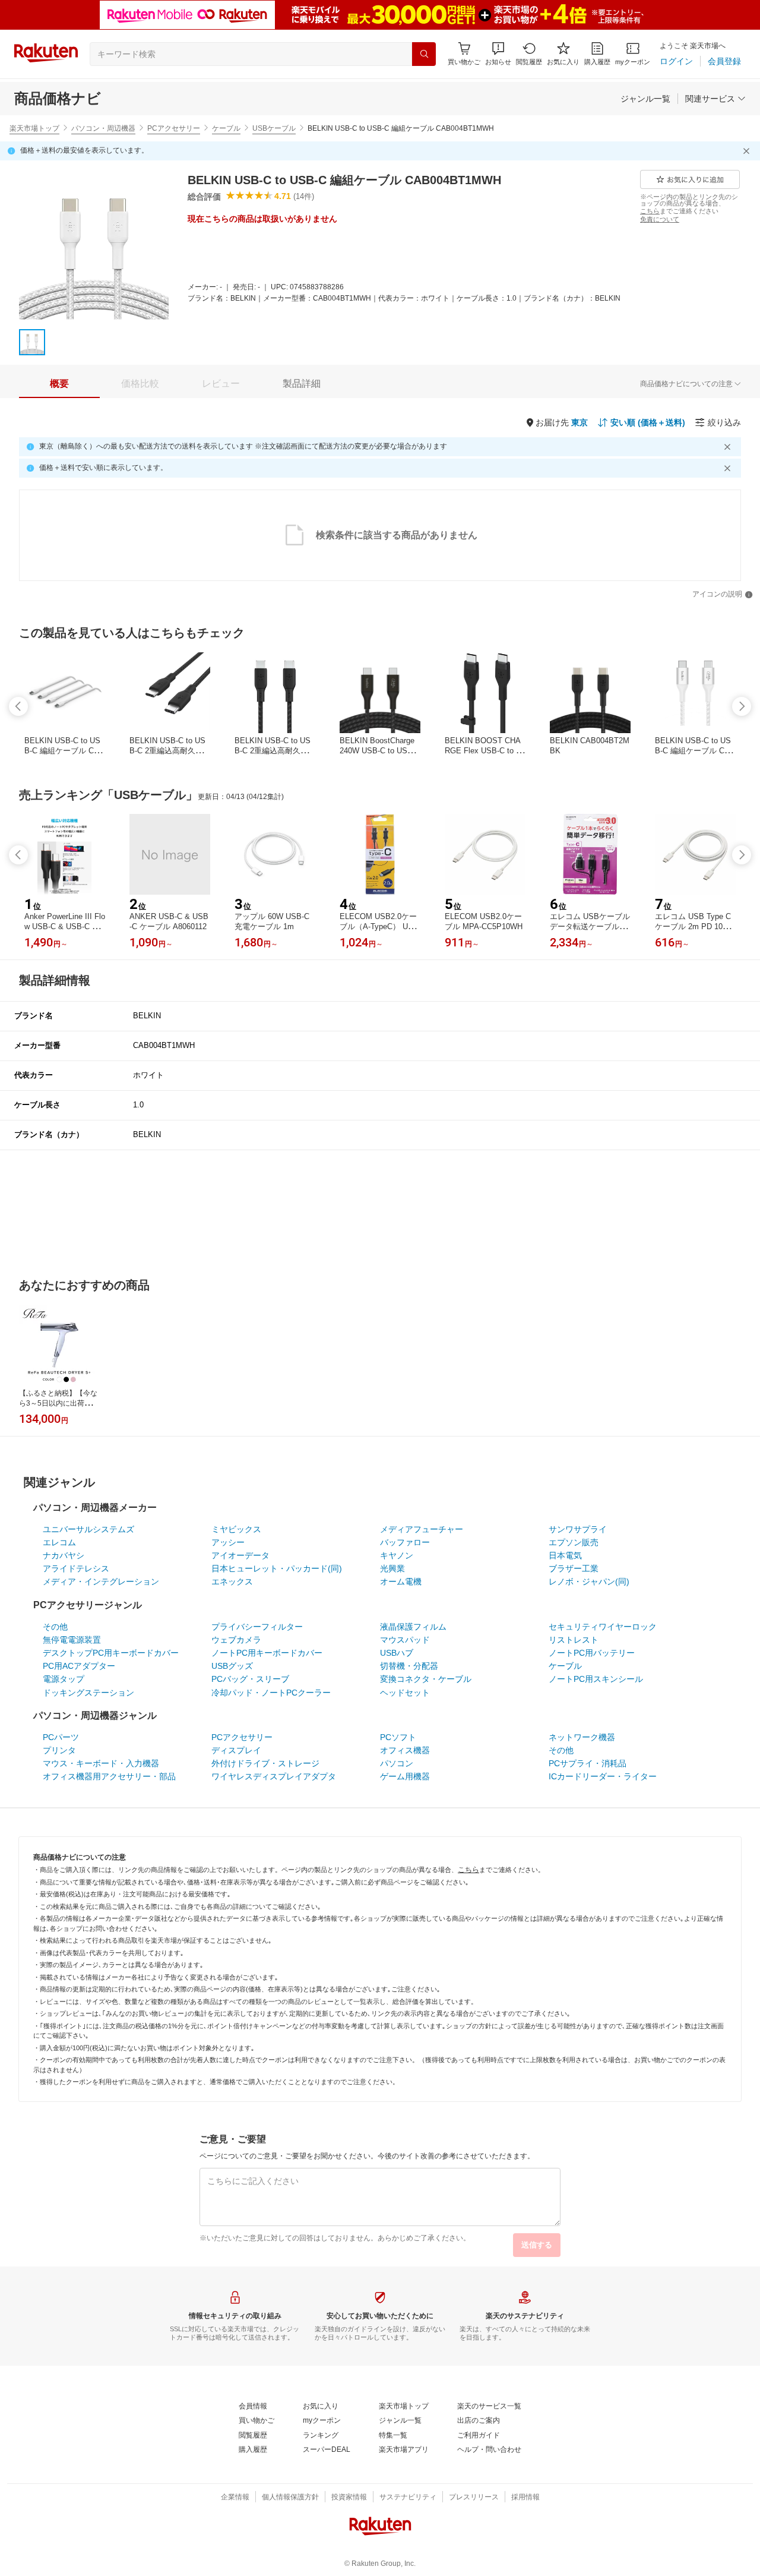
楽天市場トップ (34, 128)
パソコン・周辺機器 (103, 128)
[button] (498, 54)
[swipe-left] (18, 706)
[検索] (424, 54)
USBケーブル (274, 128)
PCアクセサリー (174, 128)
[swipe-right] (742, 706)
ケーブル (226, 128)
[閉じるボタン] (748, 151)
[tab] (59, 384)
